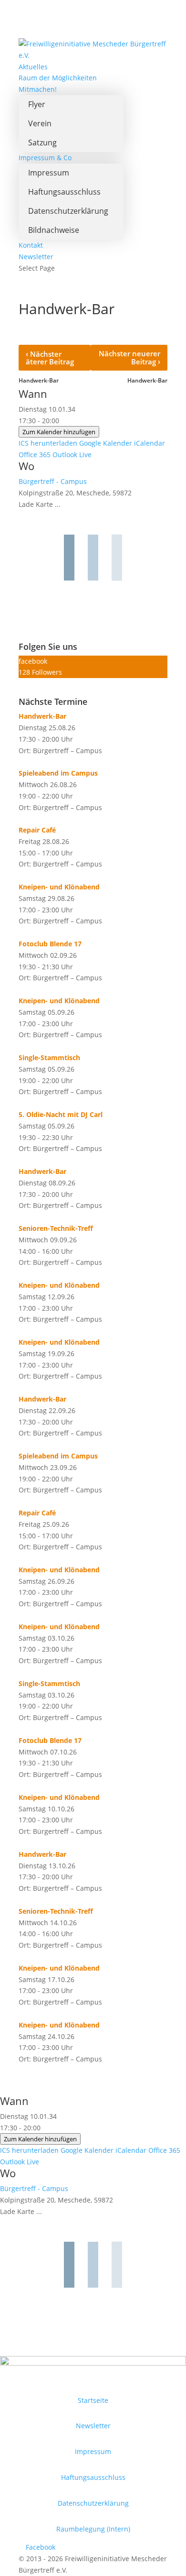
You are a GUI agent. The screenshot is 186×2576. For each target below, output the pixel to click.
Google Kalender (106, 443)
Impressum (49, 173)
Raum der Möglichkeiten (58, 78)
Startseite (93, 2400)
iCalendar (150, 443)
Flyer (37, 104)
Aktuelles (33, 67)
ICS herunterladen (48, 443)
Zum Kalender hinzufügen (59, 432)
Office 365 (35, 455)
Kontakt (31, 245)
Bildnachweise (54, 230)
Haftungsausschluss (64, 192)
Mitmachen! (38, 89)
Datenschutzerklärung (68, 211)
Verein (40, 123)
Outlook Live (72, 455)
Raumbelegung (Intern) (93, 2529)
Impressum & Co (45, 158)
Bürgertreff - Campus (53, 481)
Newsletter (36, 257)
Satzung (42, 143)
